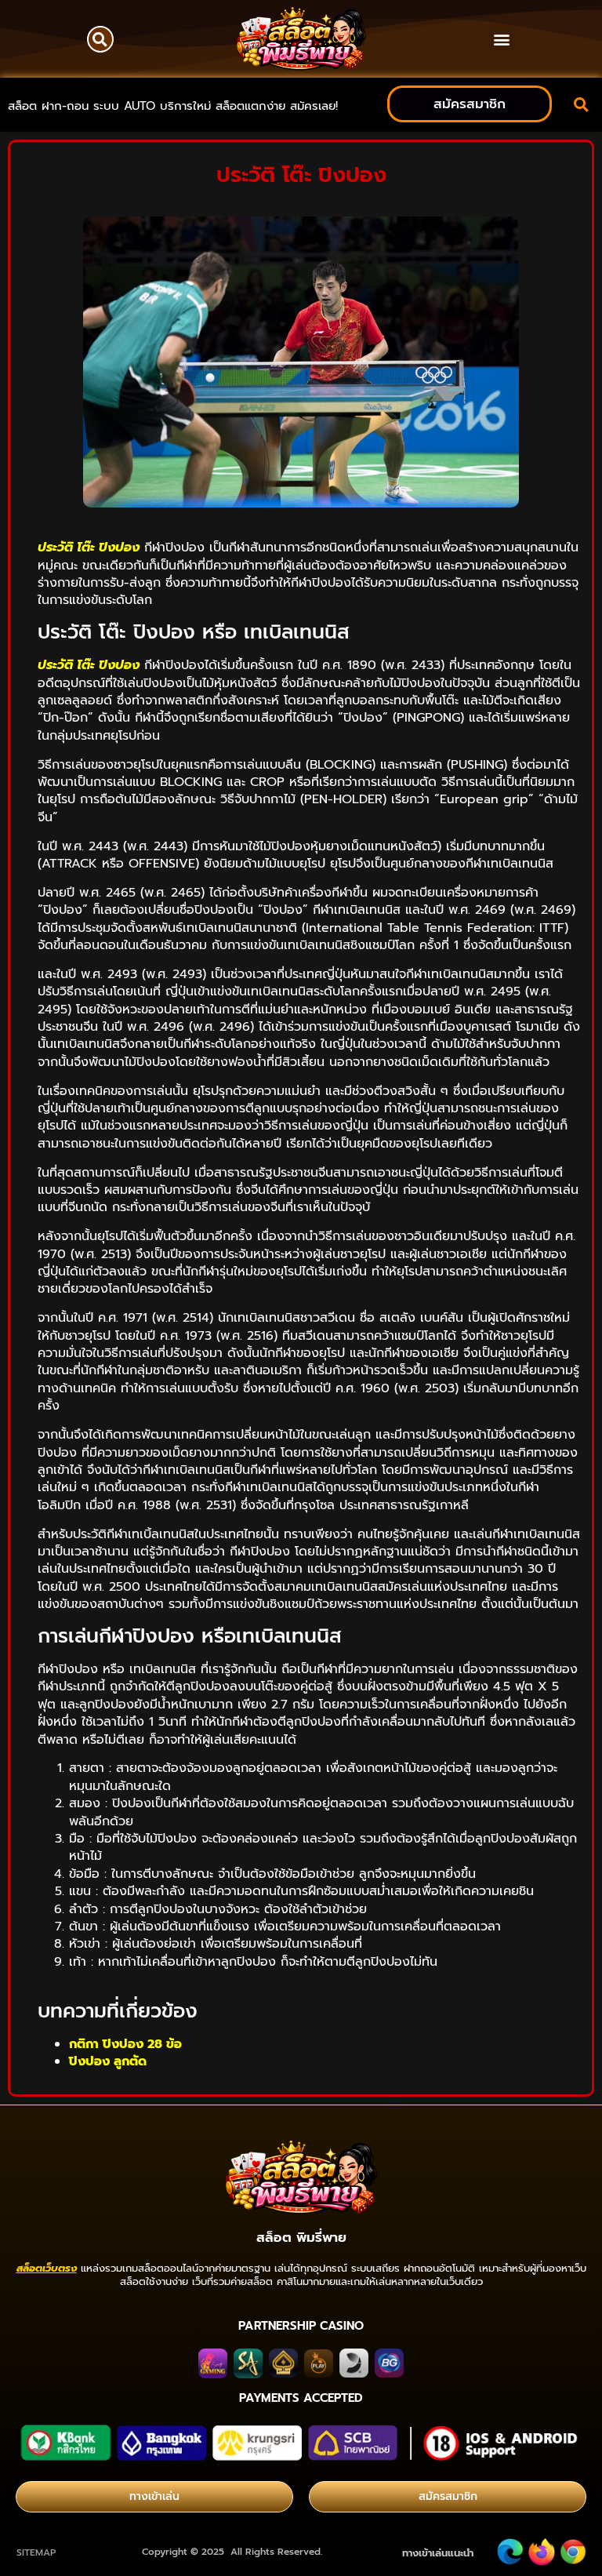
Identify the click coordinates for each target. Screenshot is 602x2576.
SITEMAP (36, 2552)
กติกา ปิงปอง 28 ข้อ (125, 2044)
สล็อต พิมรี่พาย (301, 2237)
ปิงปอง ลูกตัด (108, 2061)
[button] (100, 39)
